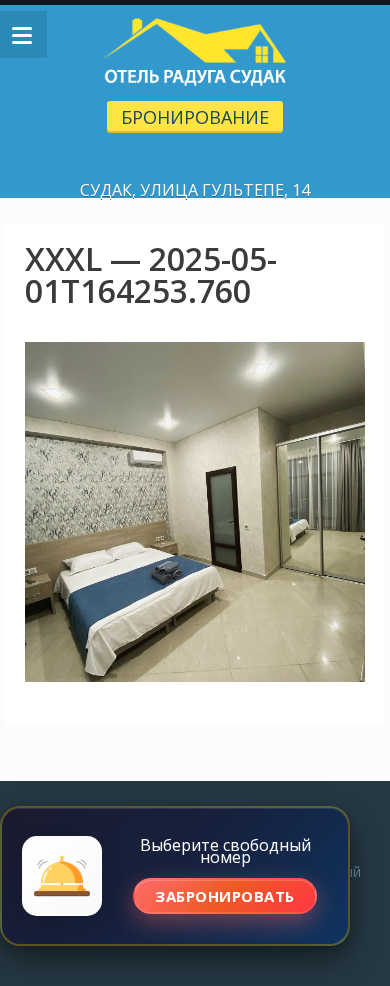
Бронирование (195, 117)
